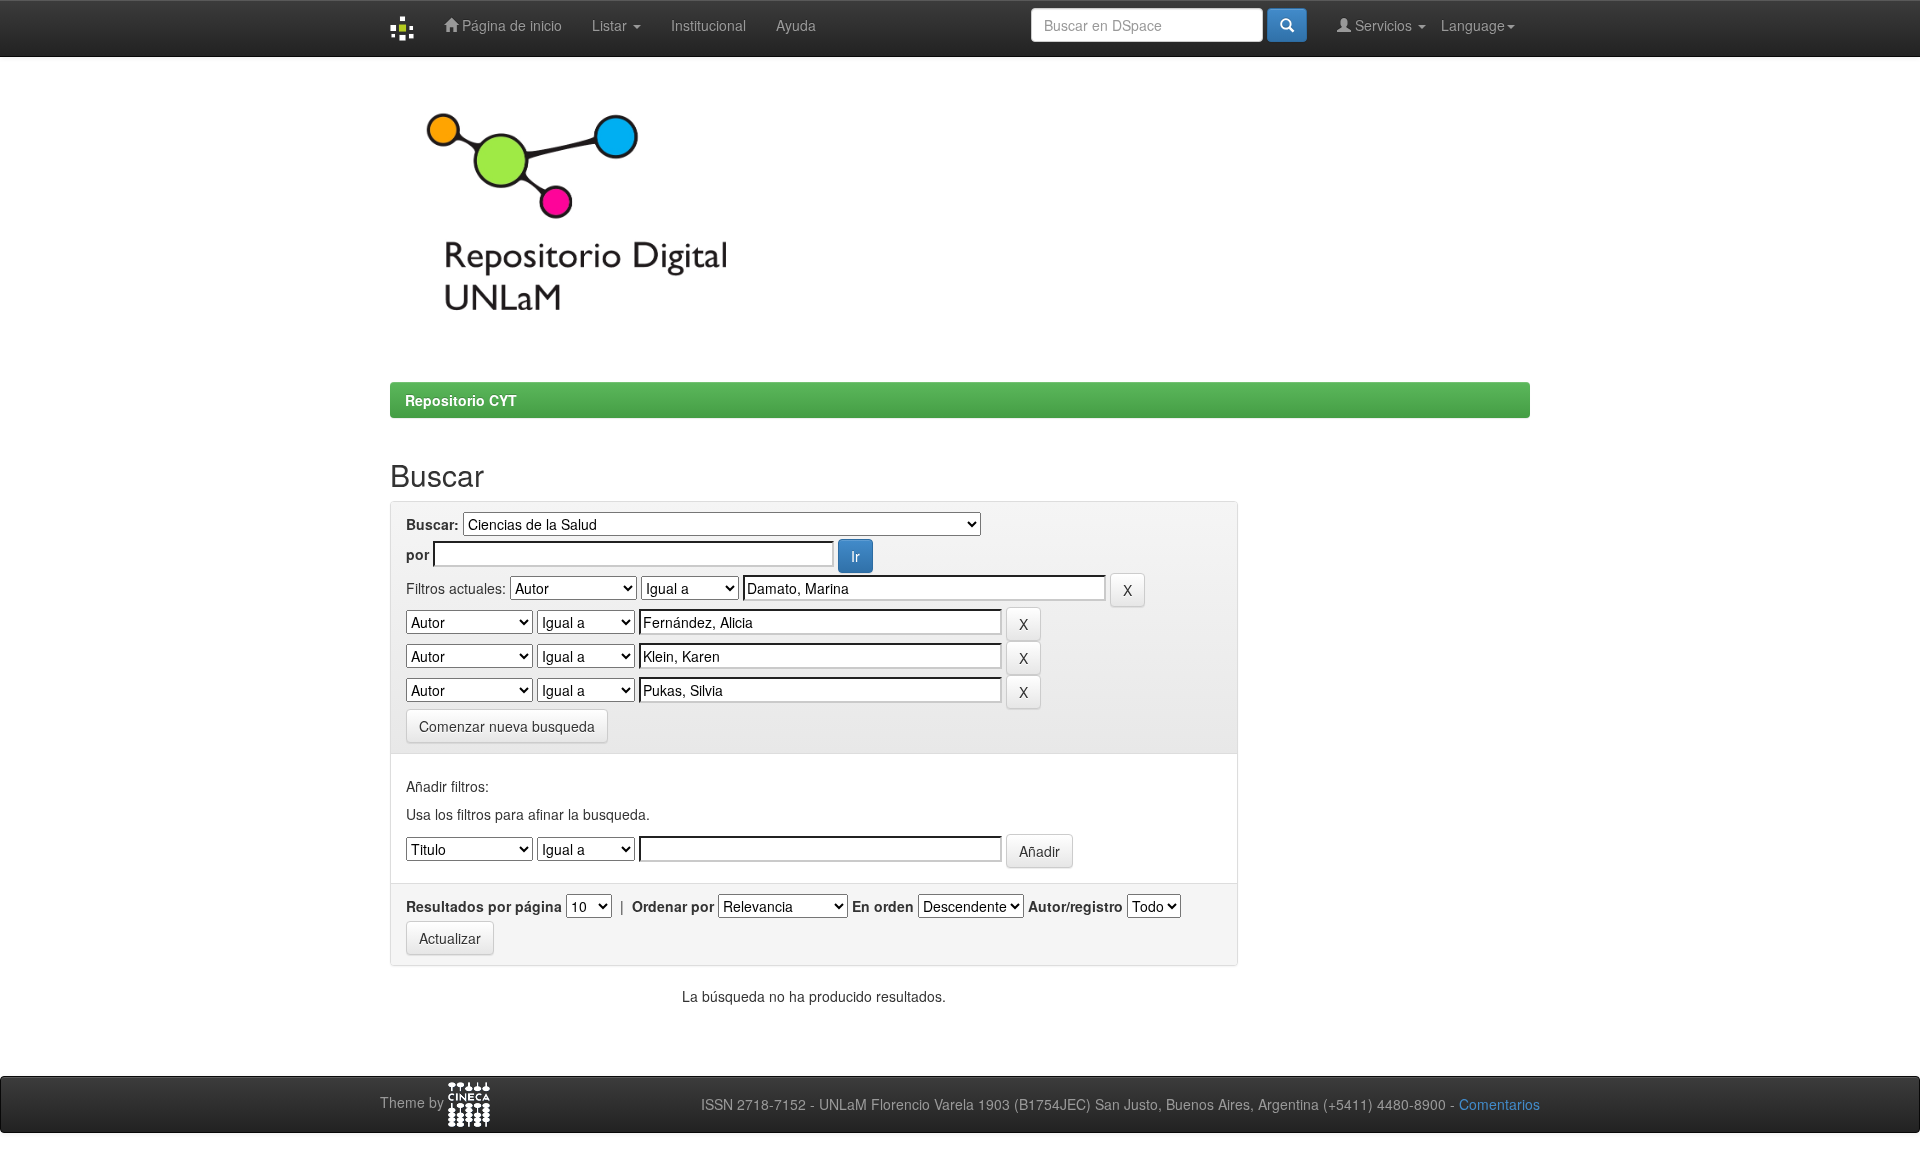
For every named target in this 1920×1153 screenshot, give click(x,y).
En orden (883, 906)
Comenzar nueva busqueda (507, 726)
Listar (611, 25)
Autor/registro (1075, 906)
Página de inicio (510, 25)
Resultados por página (484, 906)
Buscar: (432, 524)
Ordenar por (673, 906)
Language (1473, 25)
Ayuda (796, 25)
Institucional (708, 25)
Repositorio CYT (461, 400)
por (417, 554)
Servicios (1383, 25)
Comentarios (1499, 1104)
